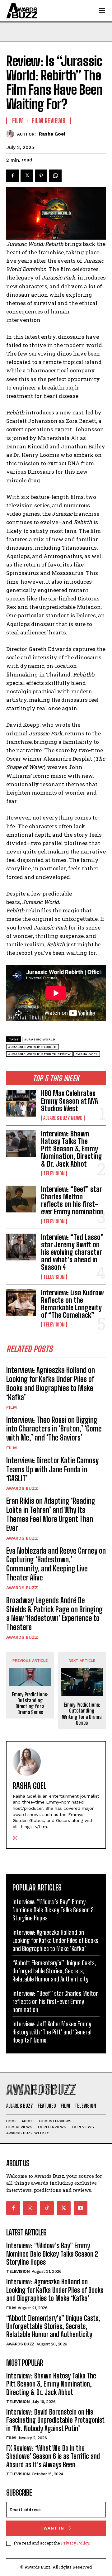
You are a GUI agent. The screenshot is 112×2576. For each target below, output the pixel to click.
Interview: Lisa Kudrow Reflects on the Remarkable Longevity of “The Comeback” (72, 1304)
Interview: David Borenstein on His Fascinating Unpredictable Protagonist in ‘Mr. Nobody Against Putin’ (55, 2420)
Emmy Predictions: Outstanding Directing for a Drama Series (30, 1703)
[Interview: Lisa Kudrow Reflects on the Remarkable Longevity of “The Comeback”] (21, 1302)
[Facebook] (12, 176)
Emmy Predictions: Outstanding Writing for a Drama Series (82, 1714)
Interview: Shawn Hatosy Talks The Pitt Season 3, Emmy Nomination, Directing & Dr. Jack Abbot (72, 1149)
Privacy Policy (75, 2543)
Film (12, 1407)
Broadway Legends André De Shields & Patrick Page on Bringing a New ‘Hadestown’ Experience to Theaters (54, 1614)
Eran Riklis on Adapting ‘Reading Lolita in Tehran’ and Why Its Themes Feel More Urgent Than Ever (51, 1514)
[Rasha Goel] (12, 134)
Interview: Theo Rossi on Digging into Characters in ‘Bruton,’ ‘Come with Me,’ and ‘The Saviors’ (54, 1429)
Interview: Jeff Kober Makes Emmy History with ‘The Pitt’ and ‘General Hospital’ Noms (52, 2032)
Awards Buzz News (63, 1118)
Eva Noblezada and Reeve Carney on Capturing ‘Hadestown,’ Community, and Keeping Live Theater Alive (56, 1564)
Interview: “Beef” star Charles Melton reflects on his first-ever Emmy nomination (73, 1201)
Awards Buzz (22, 1488)
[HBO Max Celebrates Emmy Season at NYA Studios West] (21, 1103)
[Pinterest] (41, 176)
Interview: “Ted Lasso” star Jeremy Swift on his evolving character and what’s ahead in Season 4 (72, 1252)
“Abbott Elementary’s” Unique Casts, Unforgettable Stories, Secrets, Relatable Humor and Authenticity (54, 1971)
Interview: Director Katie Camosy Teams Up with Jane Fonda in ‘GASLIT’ (52, 1469)
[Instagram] (15, 1836)
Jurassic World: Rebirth (33, 1047)
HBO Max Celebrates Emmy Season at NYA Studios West (70, 1101)
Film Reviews (49, 121)
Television (54, 1173)
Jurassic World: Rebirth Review (40, 1054)
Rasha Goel (52, 134)
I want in (52, 2528)
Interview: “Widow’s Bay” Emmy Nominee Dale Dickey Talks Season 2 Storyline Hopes (53, 1910)
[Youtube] (81, 2208)
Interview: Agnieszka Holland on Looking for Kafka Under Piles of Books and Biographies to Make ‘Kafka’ (51, 1383)
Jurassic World (40, 1039)
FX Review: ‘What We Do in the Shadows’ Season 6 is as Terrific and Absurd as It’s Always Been (53, 2456)
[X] (27, 176)
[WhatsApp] (55, 176)
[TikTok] (47, 2208)
